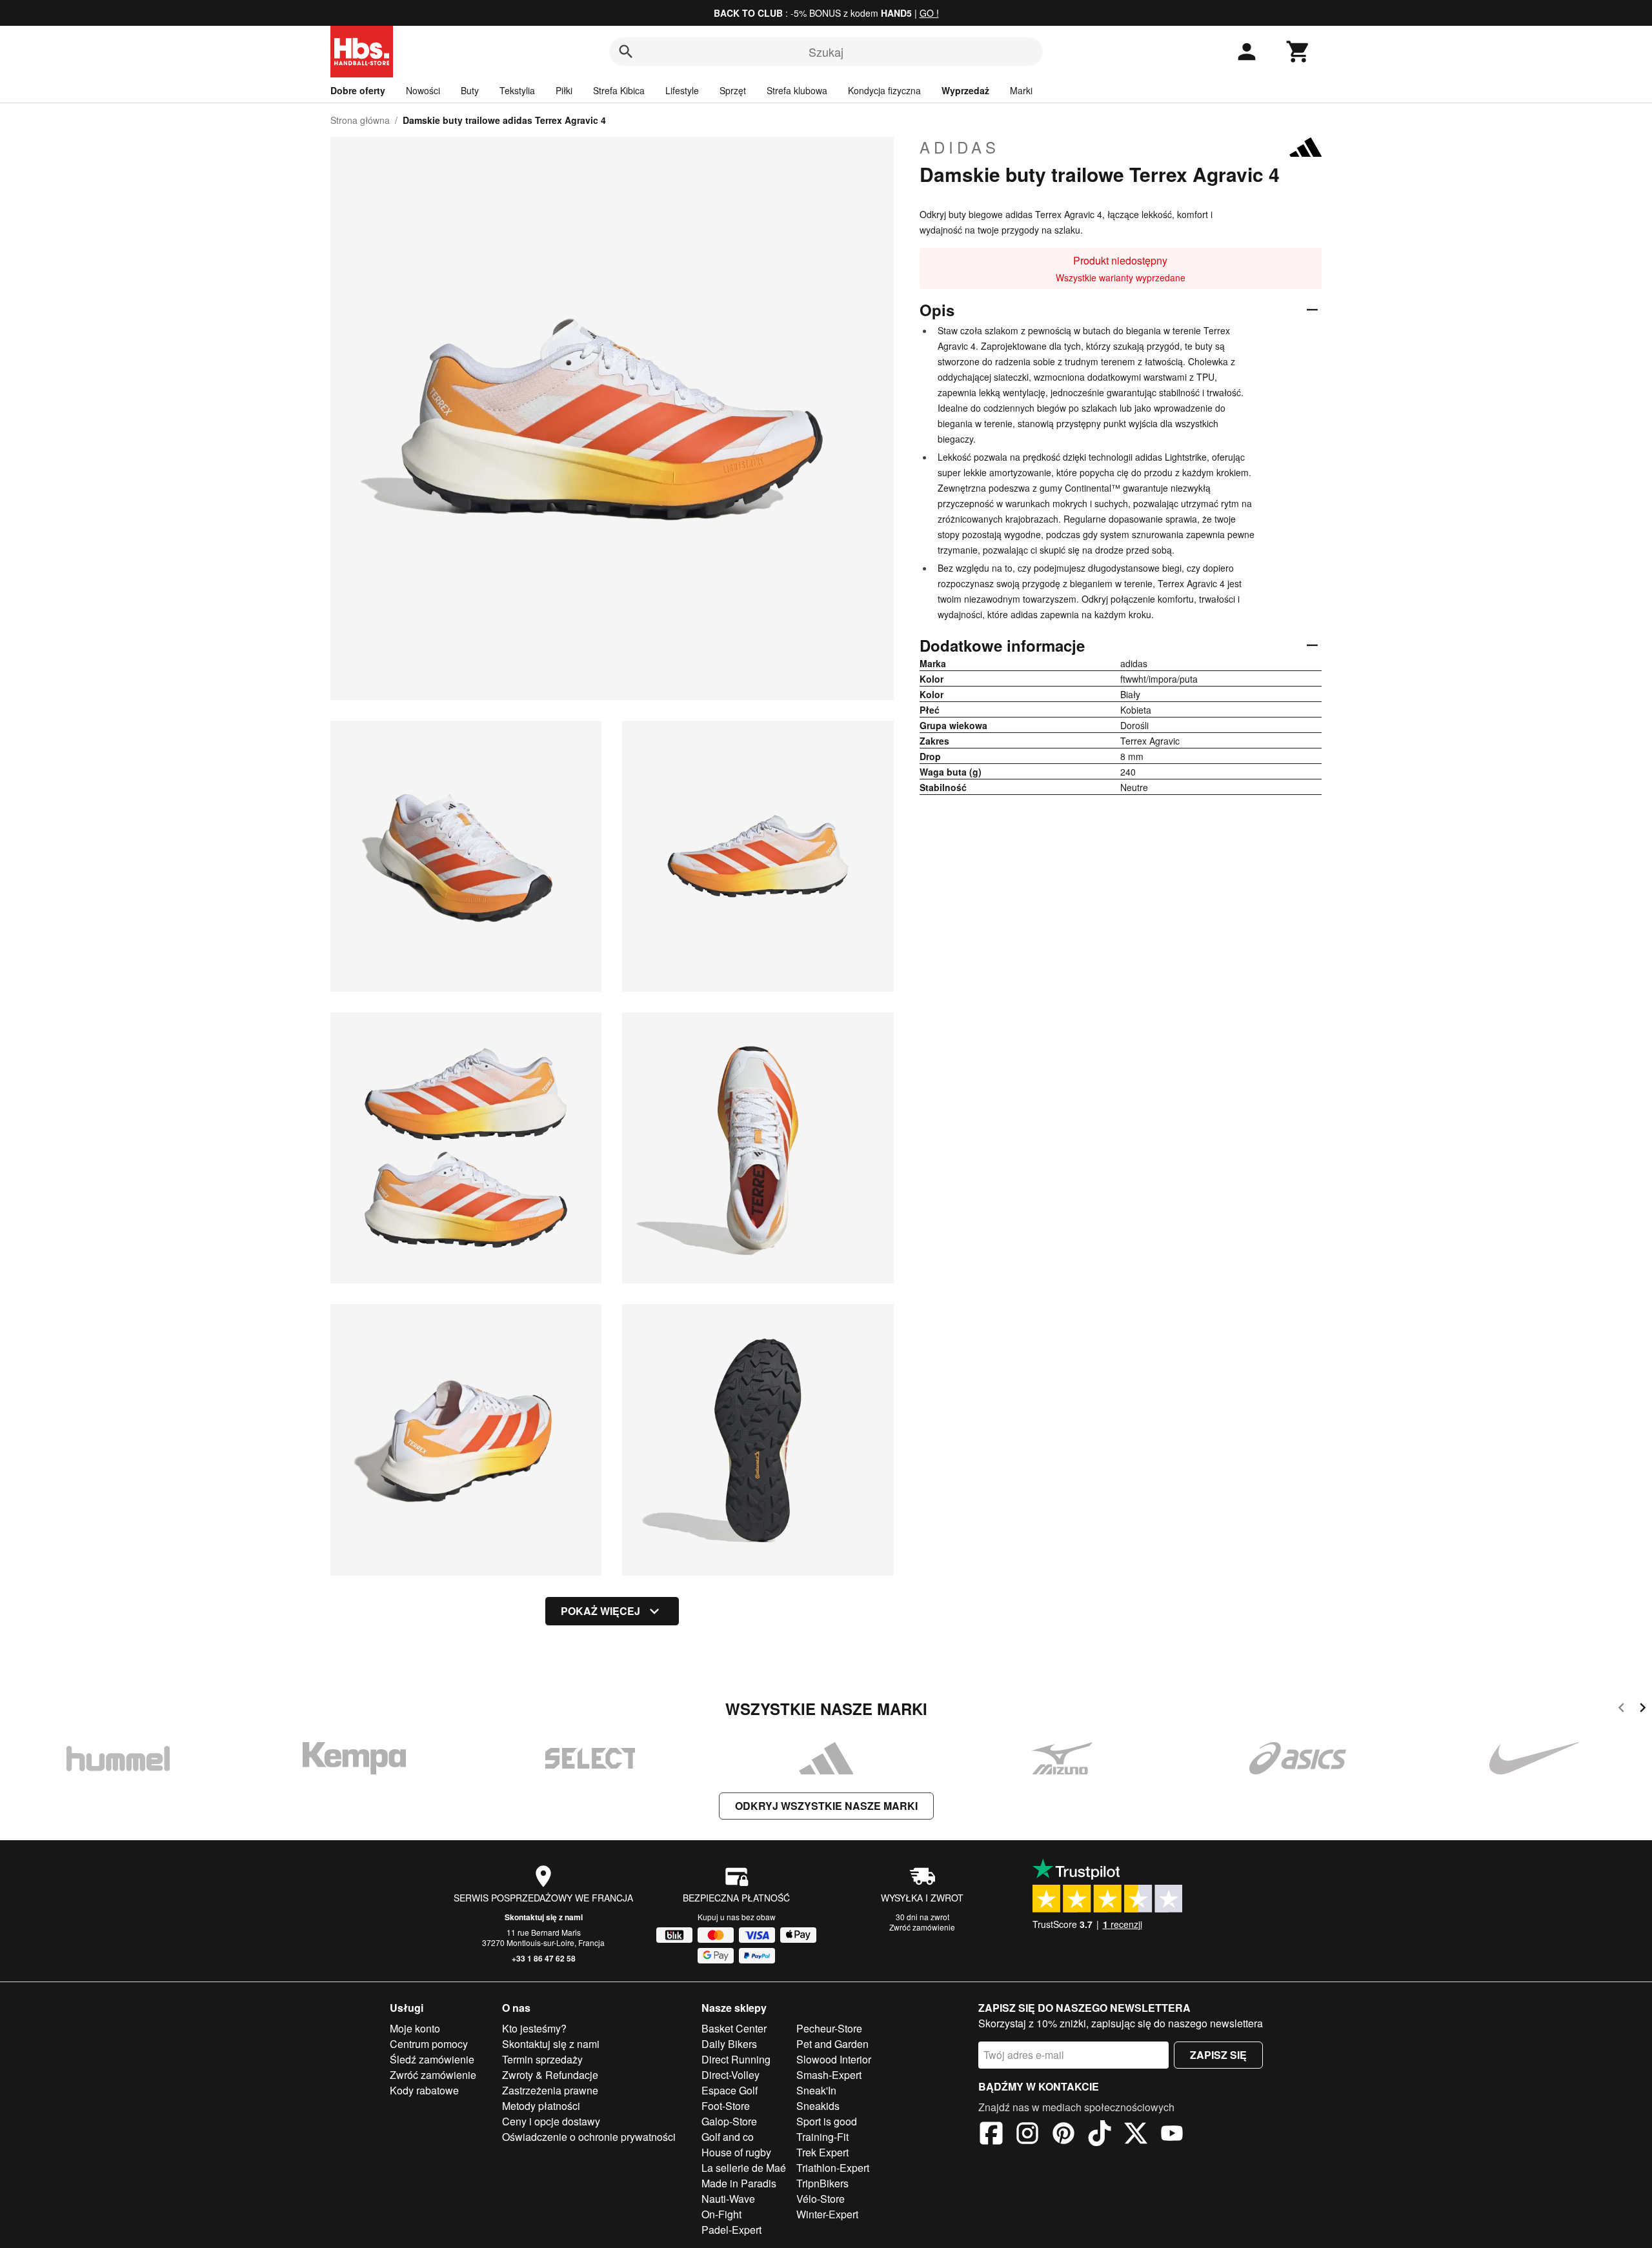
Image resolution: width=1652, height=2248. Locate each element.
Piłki (564, 90)
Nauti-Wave (728, 2199)
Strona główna (360, 120)
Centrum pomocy (429, 2044)
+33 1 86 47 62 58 (544, 1958)
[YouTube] (1172, 2135)
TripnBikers (822, 2183)
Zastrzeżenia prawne (550, 2090)
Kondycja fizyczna (884, 90)
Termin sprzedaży (542, 2059)
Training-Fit (822, 2137)
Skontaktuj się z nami (544, 1917)
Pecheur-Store (829, 2028)
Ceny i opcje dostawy (551, 2121)
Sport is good (827, 2121)
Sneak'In (816, 2090)
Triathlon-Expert (833, 2168)
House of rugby (736, 2152)
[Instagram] (1027, 2135)
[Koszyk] (1298, 52)
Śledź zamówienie (432, 2059)
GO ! (929, 13)
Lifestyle (682, 90)
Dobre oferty (358, 90)
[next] (1643, 1710)
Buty (470, 90)
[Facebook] (991, 2135)
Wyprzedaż (965, 90)
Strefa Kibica (619, 90)
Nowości (423, 90)
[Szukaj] (626, 52)
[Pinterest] (1063, 2135)
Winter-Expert (827, 2214)
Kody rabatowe (424, 2090)
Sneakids (818, 2106)
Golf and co (728, 2137)
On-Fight (721, 2214)
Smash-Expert (829, 2075)
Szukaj (826, 52)
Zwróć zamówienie (922, 1927)
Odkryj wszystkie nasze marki (826, 1806)
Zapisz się (1218, 2055)
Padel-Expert (731, 2230)
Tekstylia (517, 90)
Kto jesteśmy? (534, 2028)
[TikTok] (1100, 2135)
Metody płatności (541, 2106)
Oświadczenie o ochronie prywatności (589, 2137)
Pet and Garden (832, 2044)
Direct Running (736, 2059)
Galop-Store (729, 2121)
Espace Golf (730, 2090)
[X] (1136, 2135)
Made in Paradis (739, 2183)
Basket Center (734, 2028)
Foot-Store (726, 2106)
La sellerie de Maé (744, 2168)
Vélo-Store (821, 2199)
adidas (960, 147)
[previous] (1621, 1710)
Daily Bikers (729, 2044)
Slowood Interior (834, 2059)
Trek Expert (822, 2152)
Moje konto (415, 2028)
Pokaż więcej (600, 1611)
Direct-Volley (730, 2075)
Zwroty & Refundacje (550, 2075)
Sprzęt (733, 90)
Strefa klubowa (797, 90)
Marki (1021, 90)
